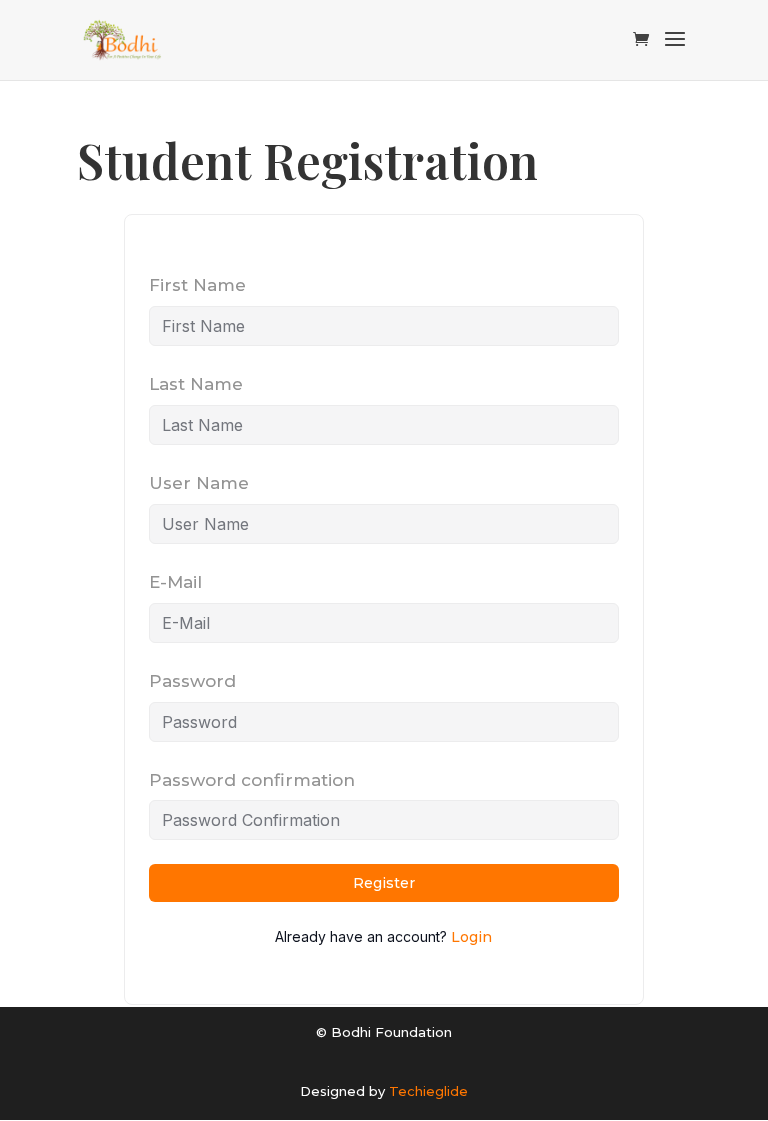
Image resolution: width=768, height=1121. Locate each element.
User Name (199, 483)
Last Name (196, 384)
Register (384, 883)
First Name (197, 285)
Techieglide (428, 1091)
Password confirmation (252, 780)
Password (192, 681)
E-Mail (175, 582)
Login (471, 937)
